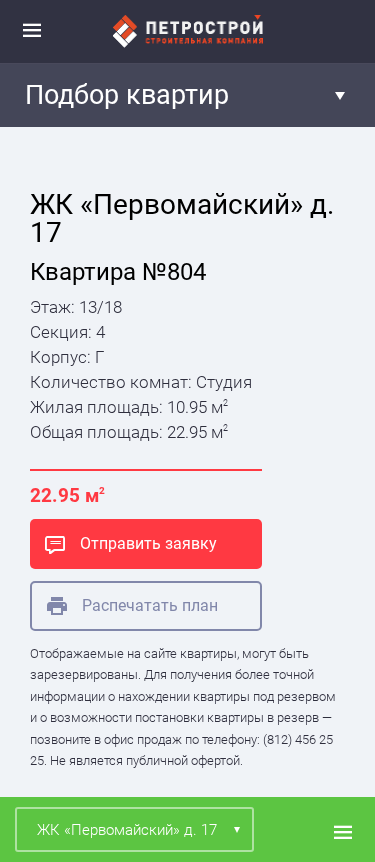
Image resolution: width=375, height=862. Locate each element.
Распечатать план (150, 605)
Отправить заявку (148, 543)
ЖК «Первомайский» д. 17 (127, 830)
